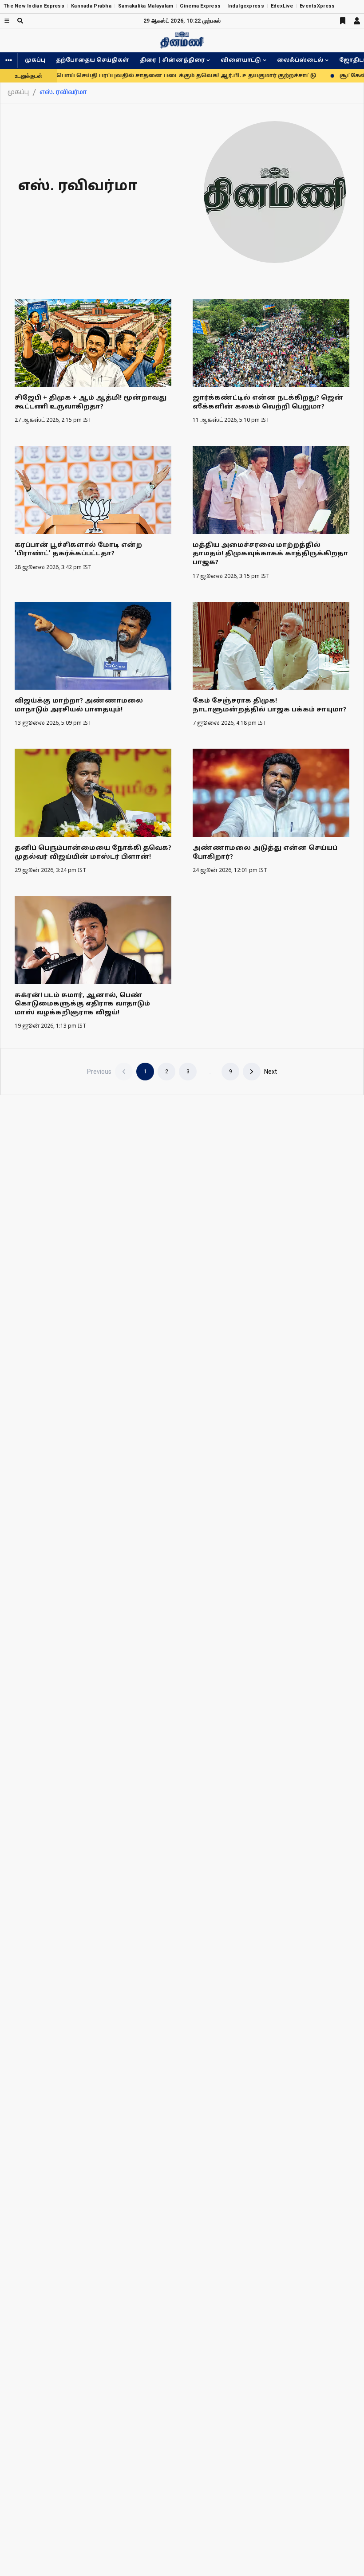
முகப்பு (35, 60)
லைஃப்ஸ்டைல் (300, 60)
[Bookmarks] (343, 21)
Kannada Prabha (91, 6)
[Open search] (20, 21)
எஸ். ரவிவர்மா (63, 92)
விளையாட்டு (241, 60)
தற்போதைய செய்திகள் (93, 60)
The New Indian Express (34, 6)
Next (271, 1072)
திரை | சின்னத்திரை (172, 60)
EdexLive (282, 6)
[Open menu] (7, 21)
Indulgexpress (246, 6)
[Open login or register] (357, 21)
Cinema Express (200, 6)
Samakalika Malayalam (146, 6)
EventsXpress (317, 6)
